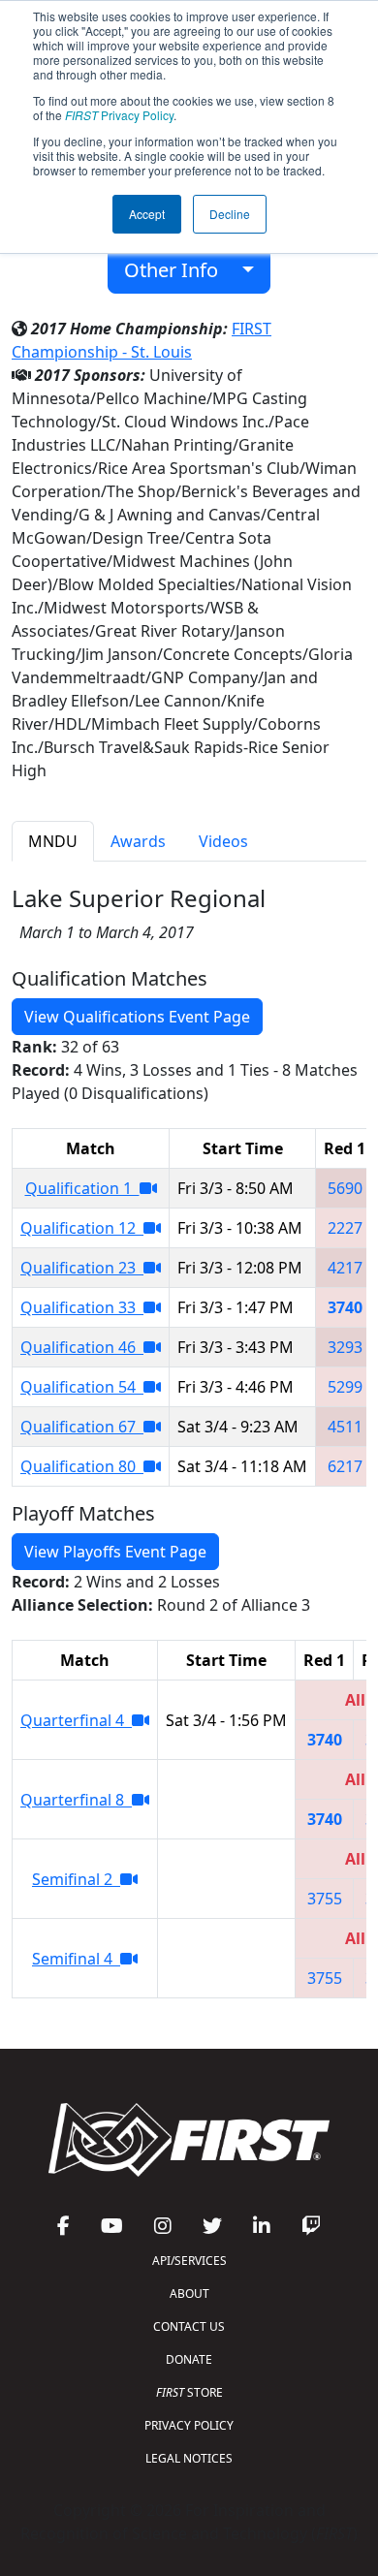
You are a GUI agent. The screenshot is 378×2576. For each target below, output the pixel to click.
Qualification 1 (82, 1188)
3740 (345, 1307)
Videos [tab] (223, 841)
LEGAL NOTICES (189, 2458)
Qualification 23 (82, 1268)
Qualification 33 (82, 1307)
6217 (345, 1466)
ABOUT (189, 2293)
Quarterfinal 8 (76, 1800)
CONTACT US (189, 2326)
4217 (345, 1268)
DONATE (189, 2359)
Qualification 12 (82, 1228)
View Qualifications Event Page (137, 1017)
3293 (345, 1347)
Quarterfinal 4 (76, 1720)
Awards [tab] (138, 841)
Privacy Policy (119, 115)
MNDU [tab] (53, 841)
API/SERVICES (189, 2261)
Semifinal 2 (76, 1879)
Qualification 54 (82, 1387)
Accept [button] (147, 214)
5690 (345, 1188)
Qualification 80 (82, 1466)
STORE (189, 2392)
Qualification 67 (82, 1427)
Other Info (178, 270)
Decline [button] (230, 214)
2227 (345, 1228)
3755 (325, 1899)
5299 (345, 1387)
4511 (345, 1427)
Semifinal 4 (76, 1959)
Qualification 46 (82, 1347)
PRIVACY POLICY (189, 2425)
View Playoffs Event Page (115, 1552)
